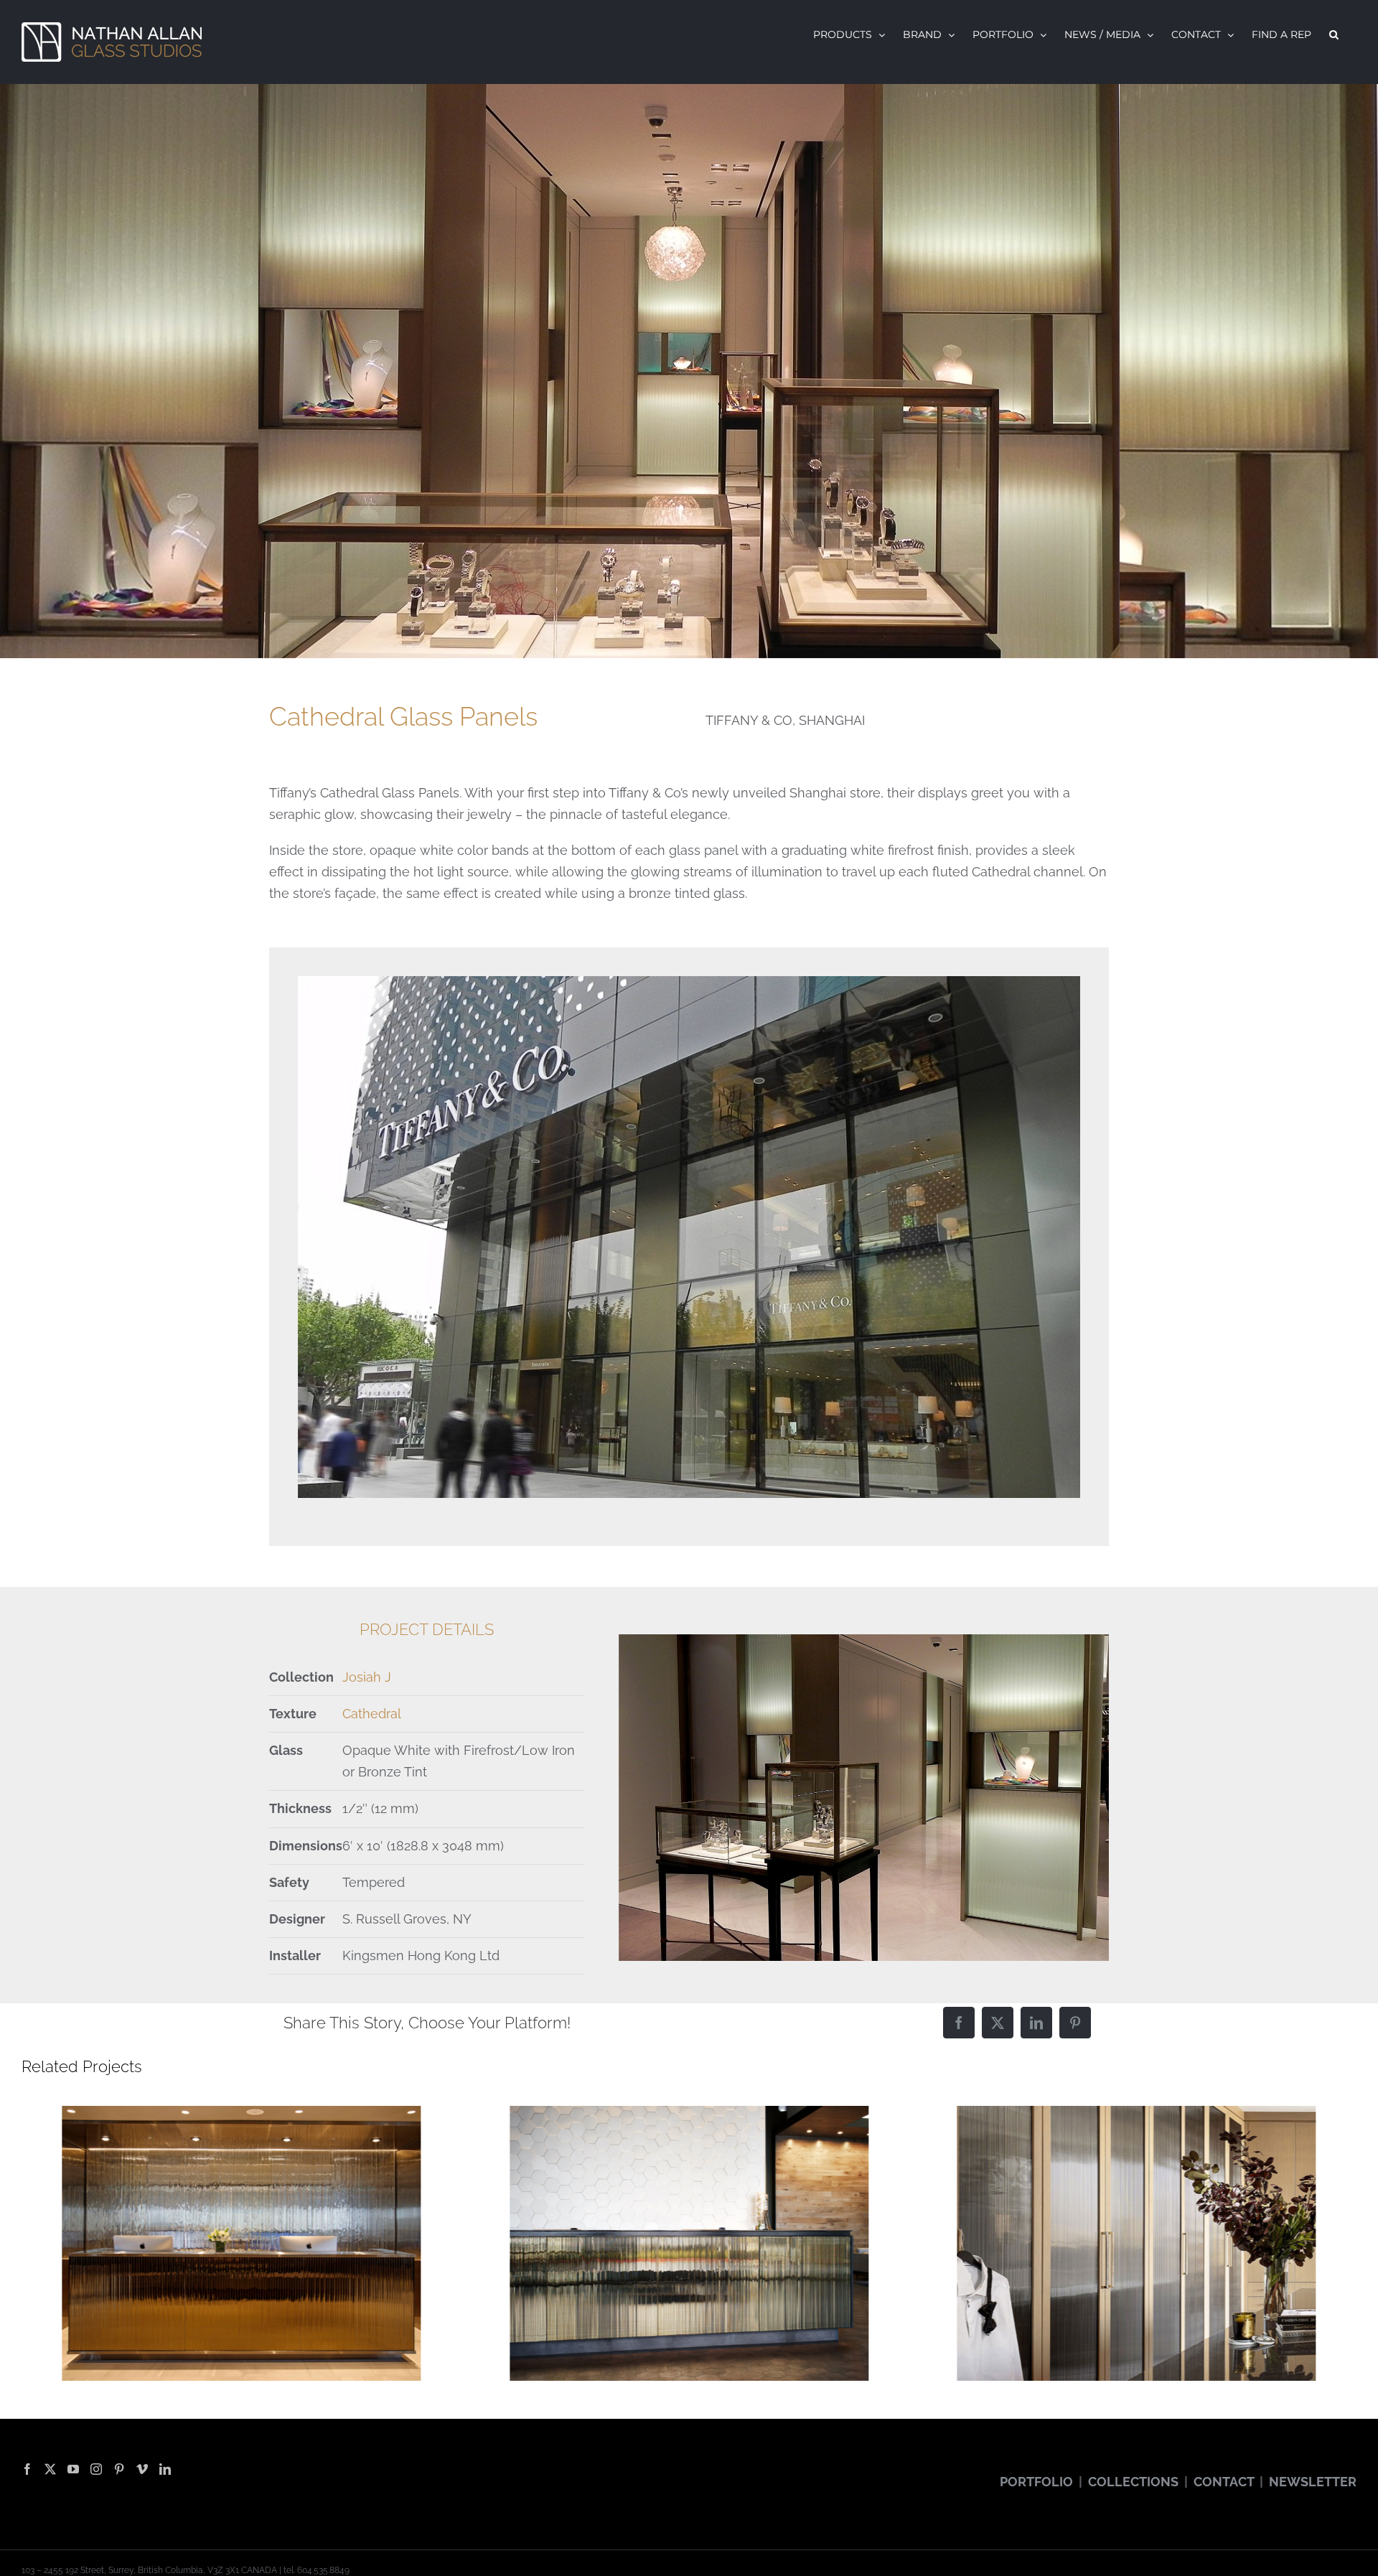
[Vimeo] (142, 2469)
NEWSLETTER (1313, 2482)
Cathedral (372, 1714)
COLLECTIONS (1133, 2482)
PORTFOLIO (1036, 2482)
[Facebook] (959, 2023)
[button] (1334, 34)
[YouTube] (73, 2469)
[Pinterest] (1075, 2023)
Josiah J (367, 1677)
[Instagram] (96, 2469)
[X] (998, 2023)
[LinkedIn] (1036, 2023)
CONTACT (1224, 2482)
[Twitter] (50, 2469)
